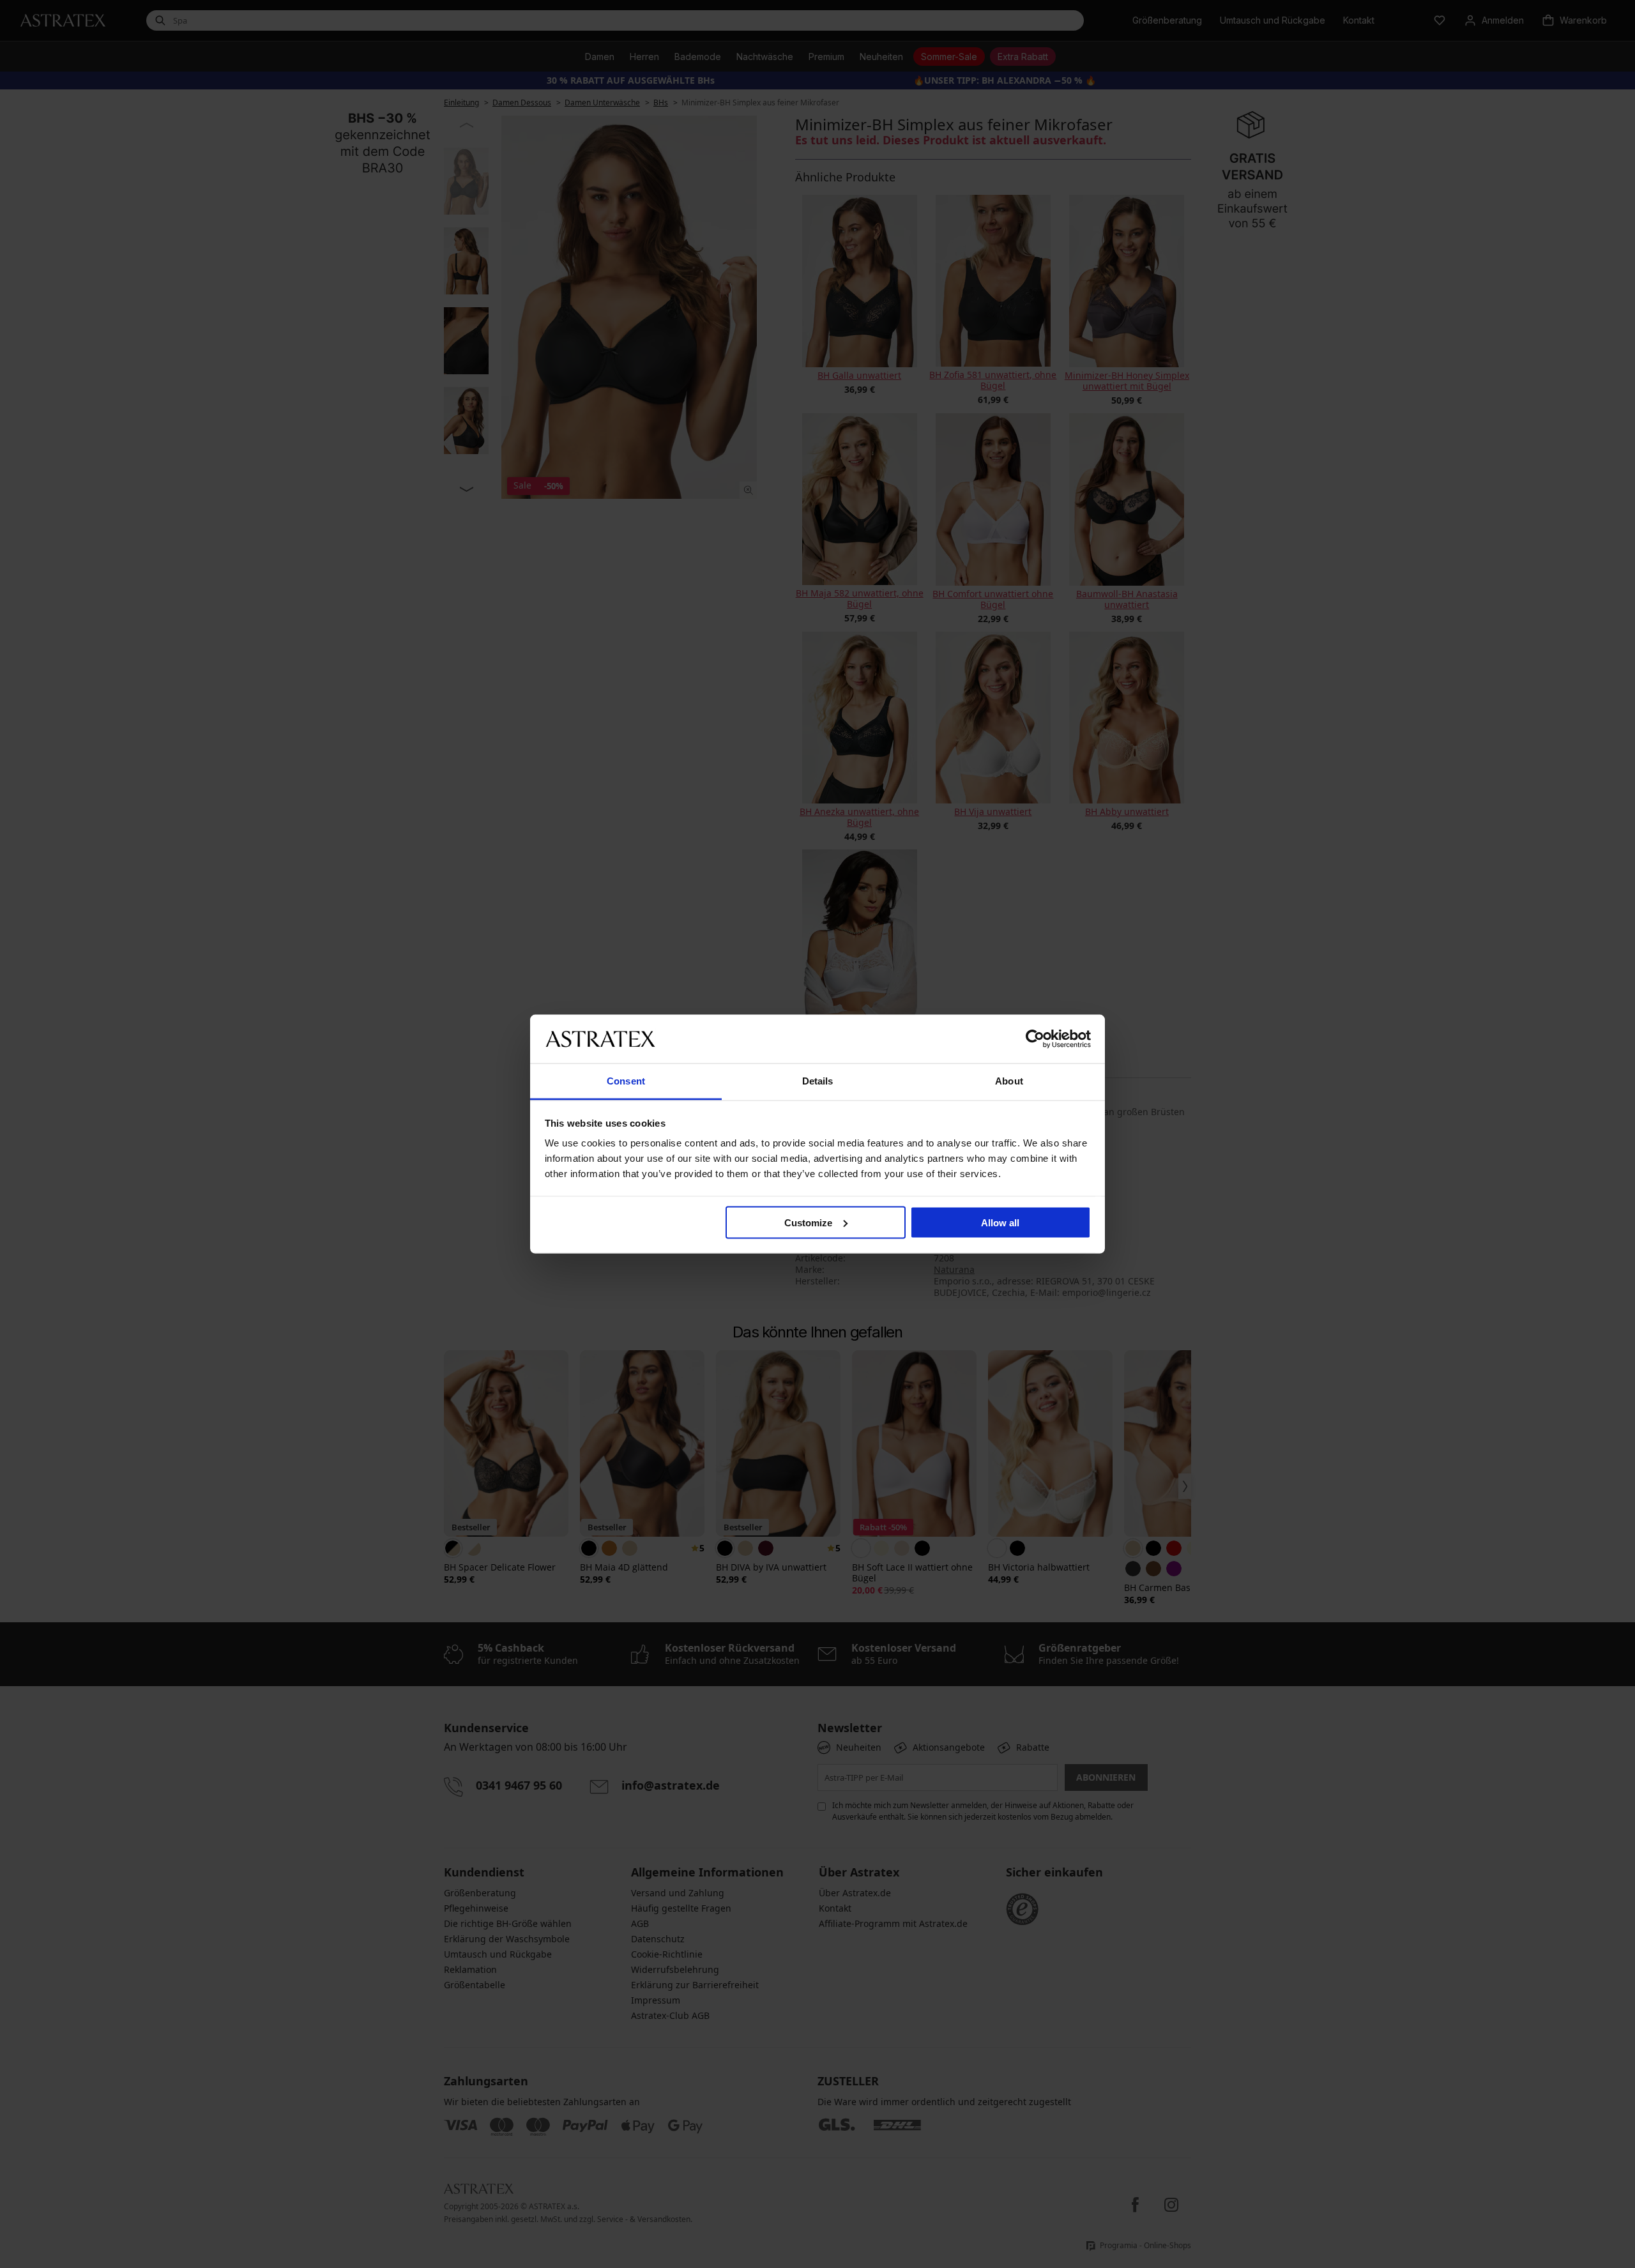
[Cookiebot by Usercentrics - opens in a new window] (1035, 1039)
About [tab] (1009, 1081)
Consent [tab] (626, 1081)
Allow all (1000, 1222)
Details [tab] (818, 1081)
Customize (808, 1222)
